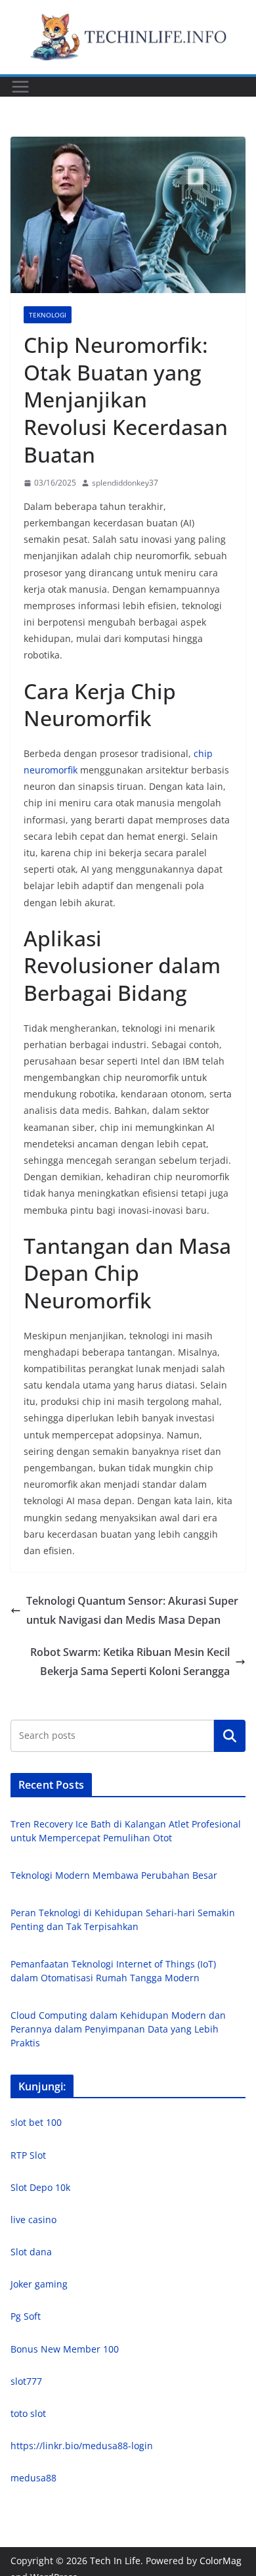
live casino (33, 2219)
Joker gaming (39, 2284)
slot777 (26, 2381)
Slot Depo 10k (40, 2187)
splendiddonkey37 (125, 483)
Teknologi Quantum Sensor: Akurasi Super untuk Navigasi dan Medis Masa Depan (132, 1610)
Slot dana (31, 2252)
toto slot (28, 2413)
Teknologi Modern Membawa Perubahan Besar (114, 1875)
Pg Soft (26, 2316)
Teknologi (48, 315)
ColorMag (221, 2561)
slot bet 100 (36, 2122)
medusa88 (33, 2478)
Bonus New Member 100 (65, 2349)
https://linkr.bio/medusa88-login (82, 2446)
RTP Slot (28, 2155)
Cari (230, 1736)
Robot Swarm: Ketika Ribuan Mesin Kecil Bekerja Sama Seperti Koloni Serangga (130, 1662)
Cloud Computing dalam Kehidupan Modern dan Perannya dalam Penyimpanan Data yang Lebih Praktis (118, 2029)
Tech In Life (115, 2561)
